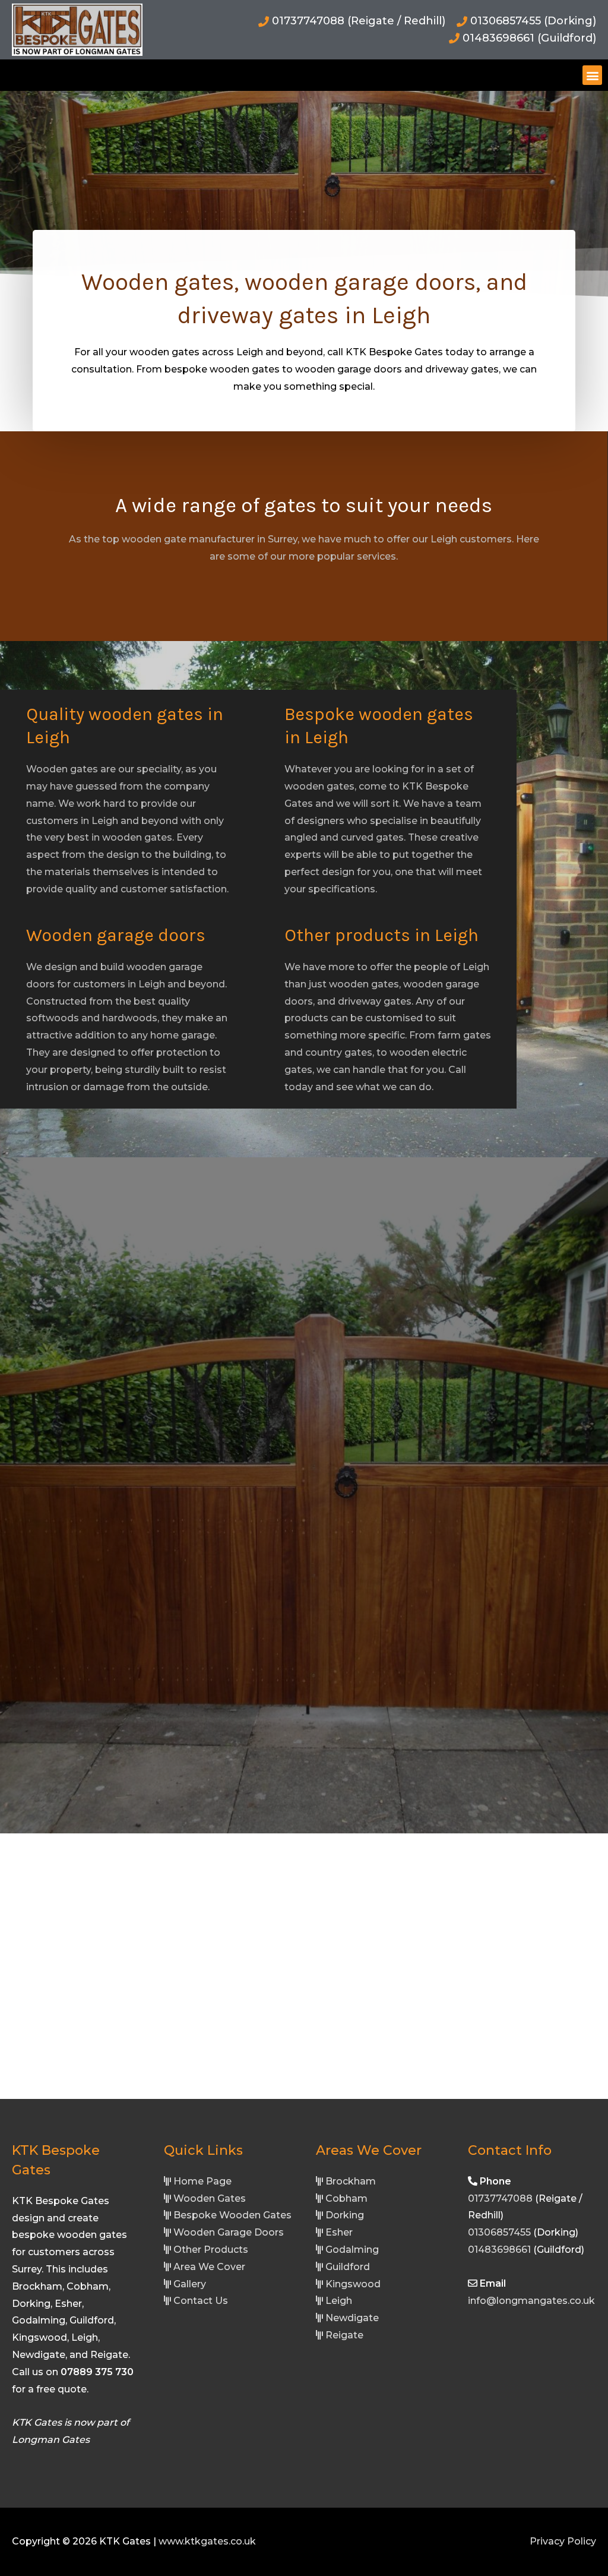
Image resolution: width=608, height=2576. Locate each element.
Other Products (211, 2250)
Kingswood (353, 2284)
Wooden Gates (210, 2198)
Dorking (345, 2215)
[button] (592, 75)
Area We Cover (209, 2267)
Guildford (348, 2267)
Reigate (344, 2335)
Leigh (339, 2301)
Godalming (352, 2250)
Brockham (351, 2181)
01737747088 (500, 2198)
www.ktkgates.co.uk (207, 2541)
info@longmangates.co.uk (531, 2301)
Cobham (346, 2198)
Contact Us (201, 2301)
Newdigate (352, 2318)
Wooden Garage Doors (229, 2232)
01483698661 (499, 2250)
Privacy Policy (563, 2541)
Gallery (190, 2284)
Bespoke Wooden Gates (232, 2215)
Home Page (202, 2181)
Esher (339, 2232)
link (20, 2457)
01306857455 (499, 2232)
